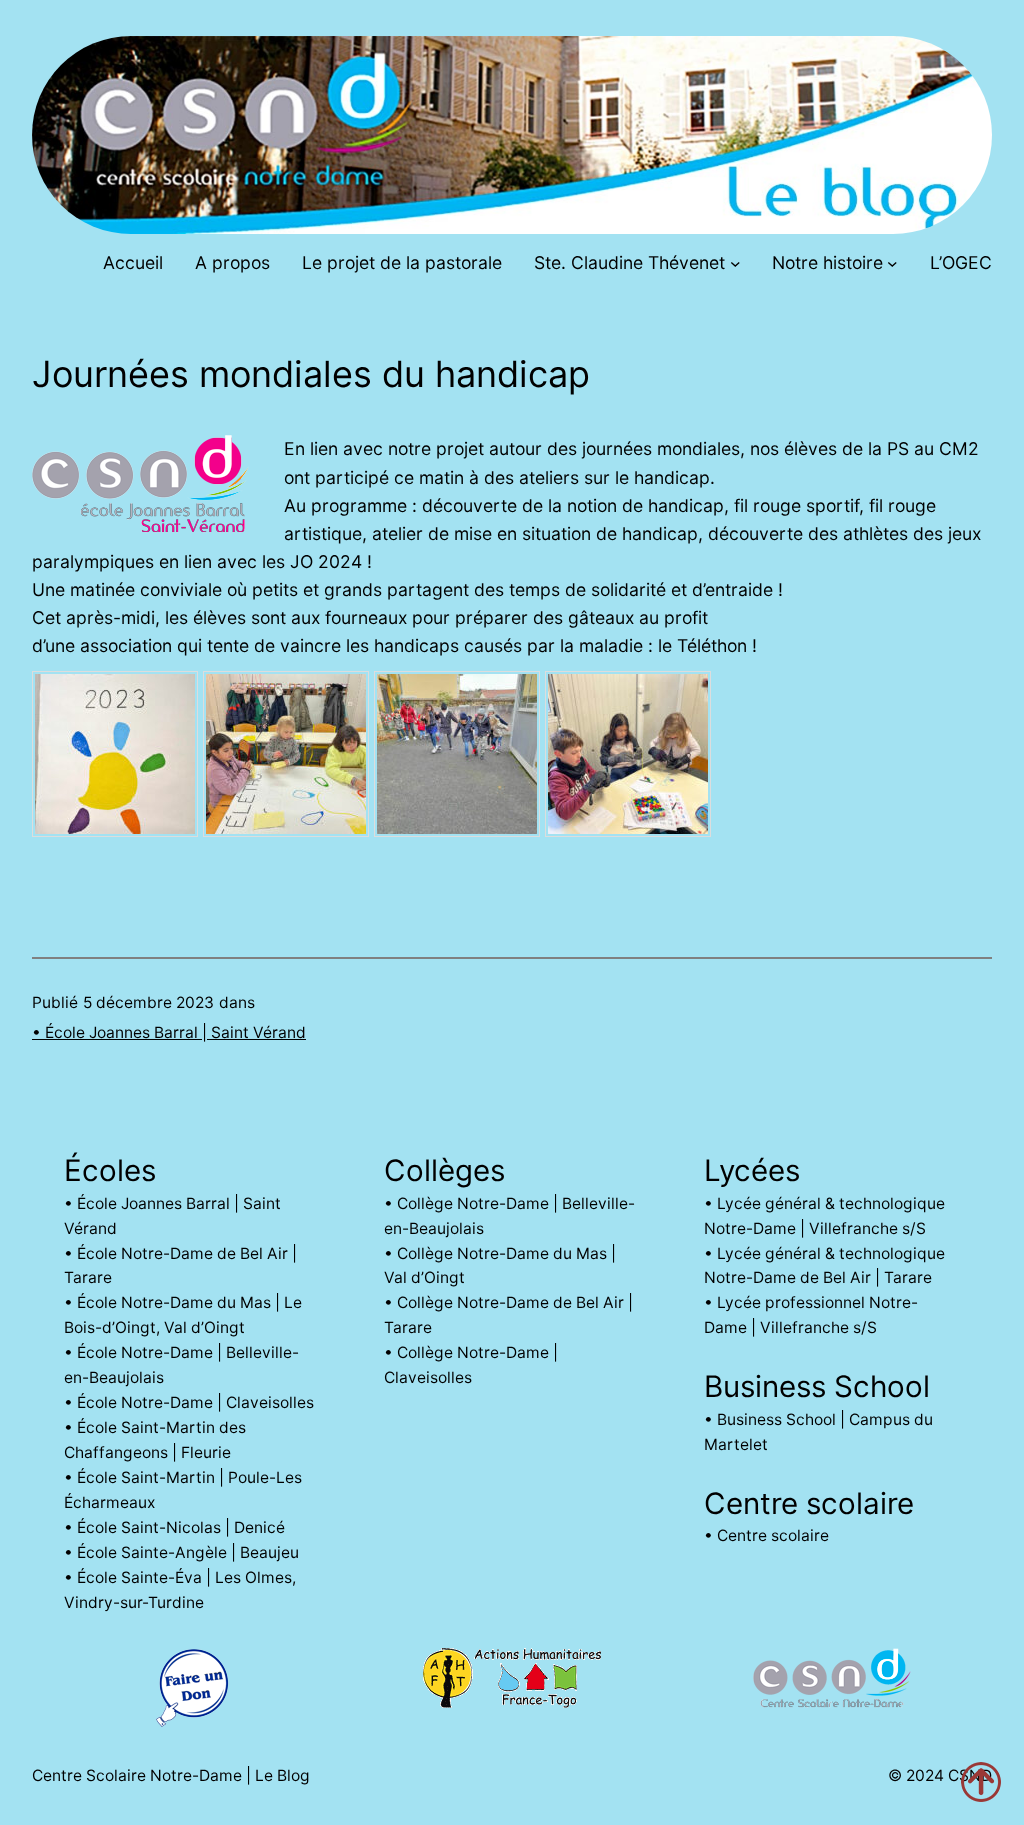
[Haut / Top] (981, 1782)
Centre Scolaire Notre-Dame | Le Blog (171, 1775)
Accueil (133, 262)
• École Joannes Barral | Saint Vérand (169, 1032)
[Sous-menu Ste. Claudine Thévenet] (735, 263)
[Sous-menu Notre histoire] (892, 263)
